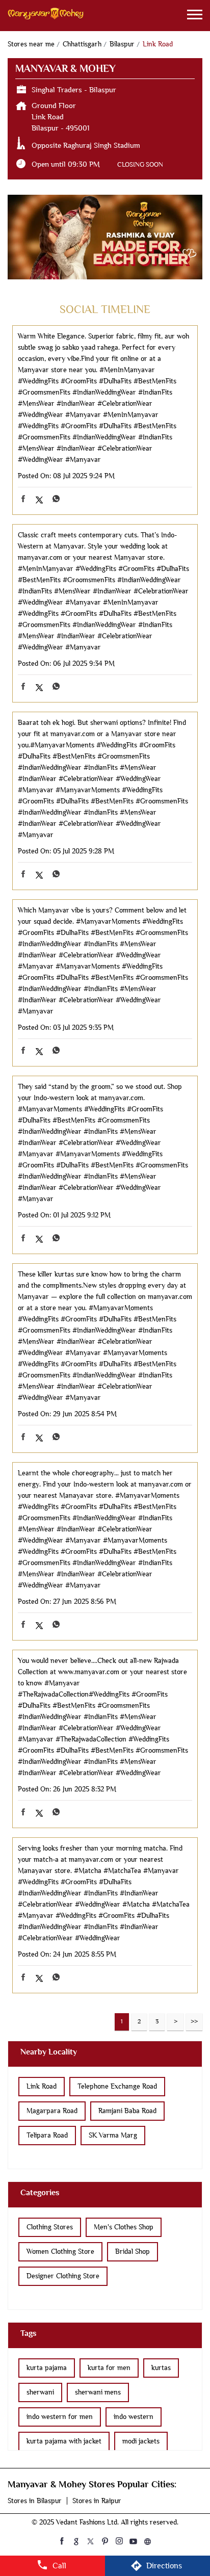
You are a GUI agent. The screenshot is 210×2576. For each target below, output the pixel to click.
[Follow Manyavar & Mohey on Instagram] (119, 2541)
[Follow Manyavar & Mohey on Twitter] (91, 2541)
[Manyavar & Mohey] (46, 16)
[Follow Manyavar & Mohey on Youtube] (134, 2541)
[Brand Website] (148, 2541)
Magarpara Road (52, 2111)
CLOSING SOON (140, 164)
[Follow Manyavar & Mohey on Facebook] (62, 2541)
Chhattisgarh (82, 44)
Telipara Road (47, 2135)
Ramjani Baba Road (127, 2111)
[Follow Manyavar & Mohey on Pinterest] (105, 2541)
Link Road (42, 2086)
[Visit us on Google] (76, 2541)
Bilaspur (122, 44)
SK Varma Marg (113, 2135)
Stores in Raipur (97, 2501)
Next (175, 2022)
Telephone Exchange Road (117, 2086)
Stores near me (31, 44)
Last (194, 2022)
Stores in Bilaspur (35, 2501)
